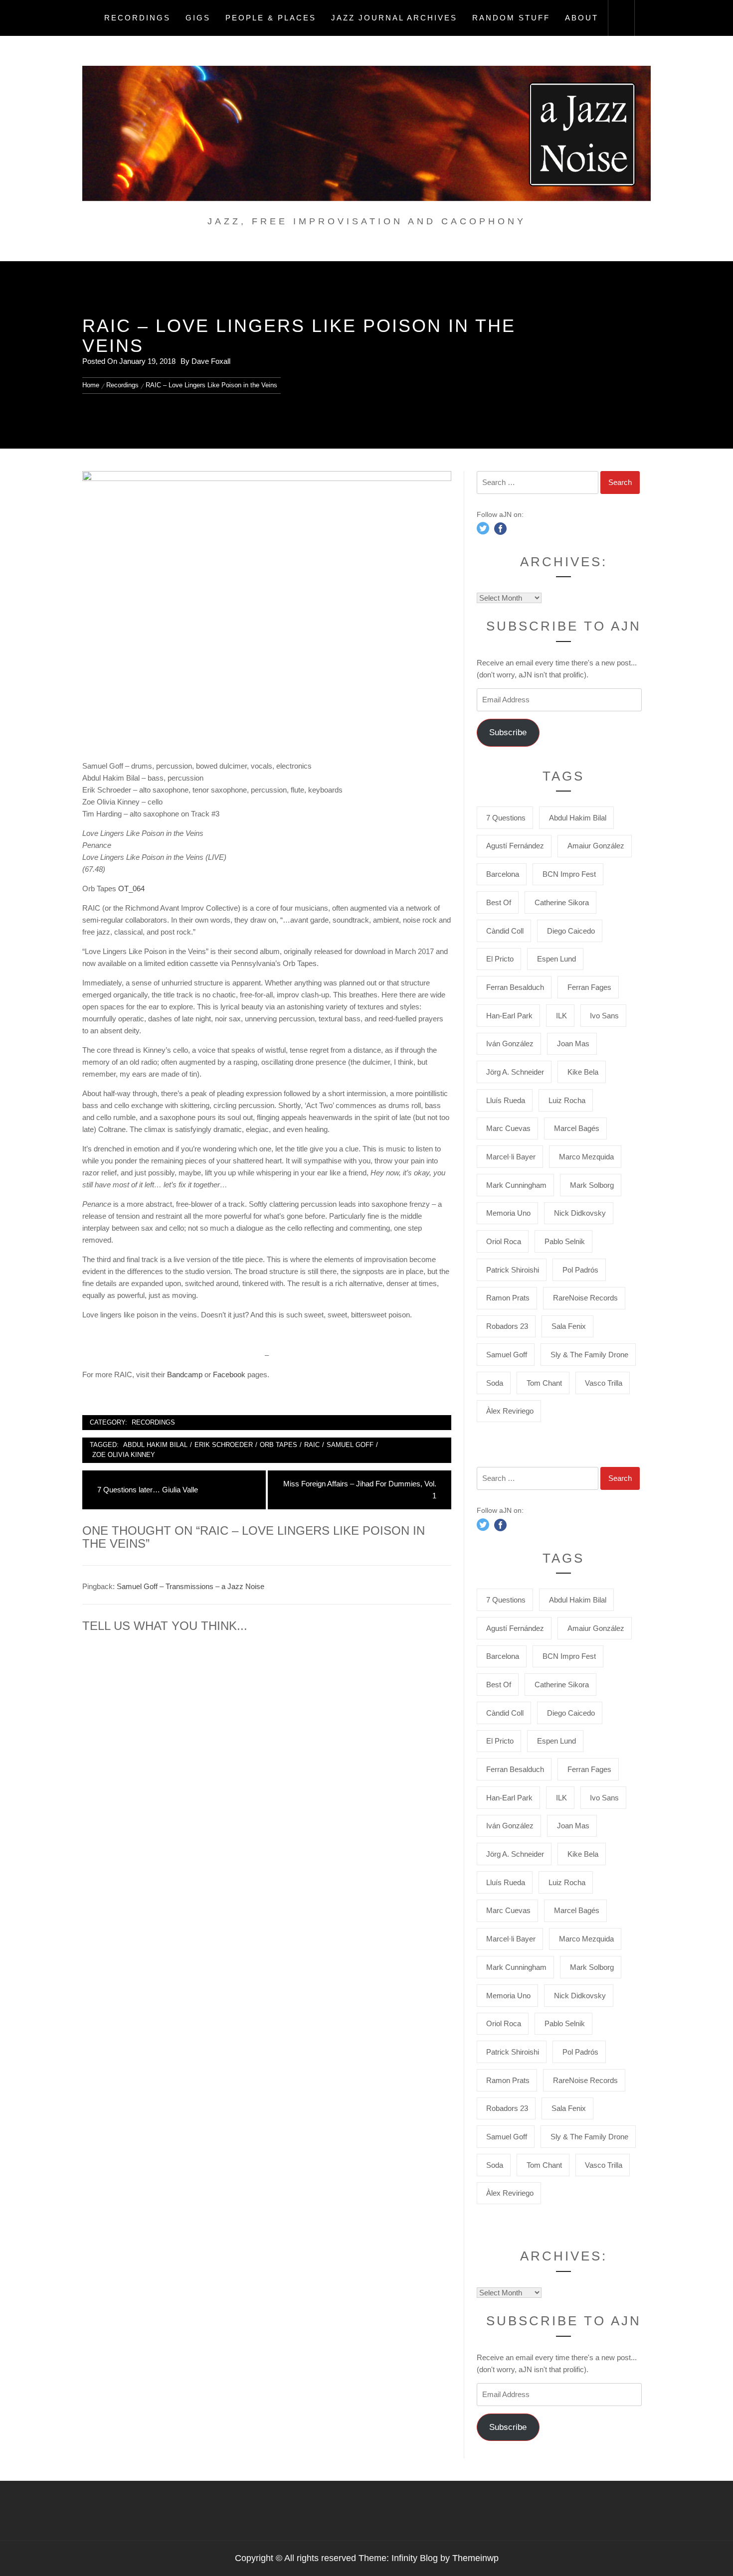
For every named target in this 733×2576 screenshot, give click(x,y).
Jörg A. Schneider (515, 1072)
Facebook (230, 1374)
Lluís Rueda (506, 1100)
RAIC (312, 1445)
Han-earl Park (509, 1016)
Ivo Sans (604, 1016)
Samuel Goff (350, 1445)
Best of (499, 902)
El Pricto (500, 959)
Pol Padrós (580, 1270)
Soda (495, 1383)
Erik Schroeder (224, 1445)
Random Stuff (511, 18)
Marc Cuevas (508, 1128)
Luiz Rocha (567, 1100)
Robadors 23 (507, 1326)
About (582, 18)
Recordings (137, 18)
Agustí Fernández (515, 846)
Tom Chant (544, 1383)
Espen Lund (556, 959)
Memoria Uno (508, 1213)
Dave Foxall (211, 361)
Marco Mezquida (586, 1157)
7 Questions (506, 818)
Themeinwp (475, 2558)
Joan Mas (573, 1044)
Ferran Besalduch (515, 987)
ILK (561, 1016)
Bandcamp (186, 1374)
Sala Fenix (569, 1326)
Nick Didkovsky (580, 1213)
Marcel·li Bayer (511, 1157)
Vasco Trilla (604, 1383)
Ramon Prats (508, 1298)
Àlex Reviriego (510, 1411)
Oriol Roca (504, 1241)
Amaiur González (596, 846)
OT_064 (131, 888)
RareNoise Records (585, 1298)
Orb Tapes (278, 1445)
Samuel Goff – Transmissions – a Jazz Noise (190, 1586)
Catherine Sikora (562, 902)
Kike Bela (583, 1072)
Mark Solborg (592, 1185)
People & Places (271, 18)
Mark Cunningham (516, 1185)
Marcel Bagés (577, 1128)
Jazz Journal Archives (394, 18)
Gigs (198, 18)
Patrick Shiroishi (513, 1270)
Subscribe (508, 732)
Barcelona (503, 874)
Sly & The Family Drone (589, 1355)
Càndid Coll (505, 931)
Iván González (510, 1044)
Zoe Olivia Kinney (124, 1455)
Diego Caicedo (571, 931)
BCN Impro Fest (569, 874)
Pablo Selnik (565, 1241)
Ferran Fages (589, 987)
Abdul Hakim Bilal (155, 1445)
